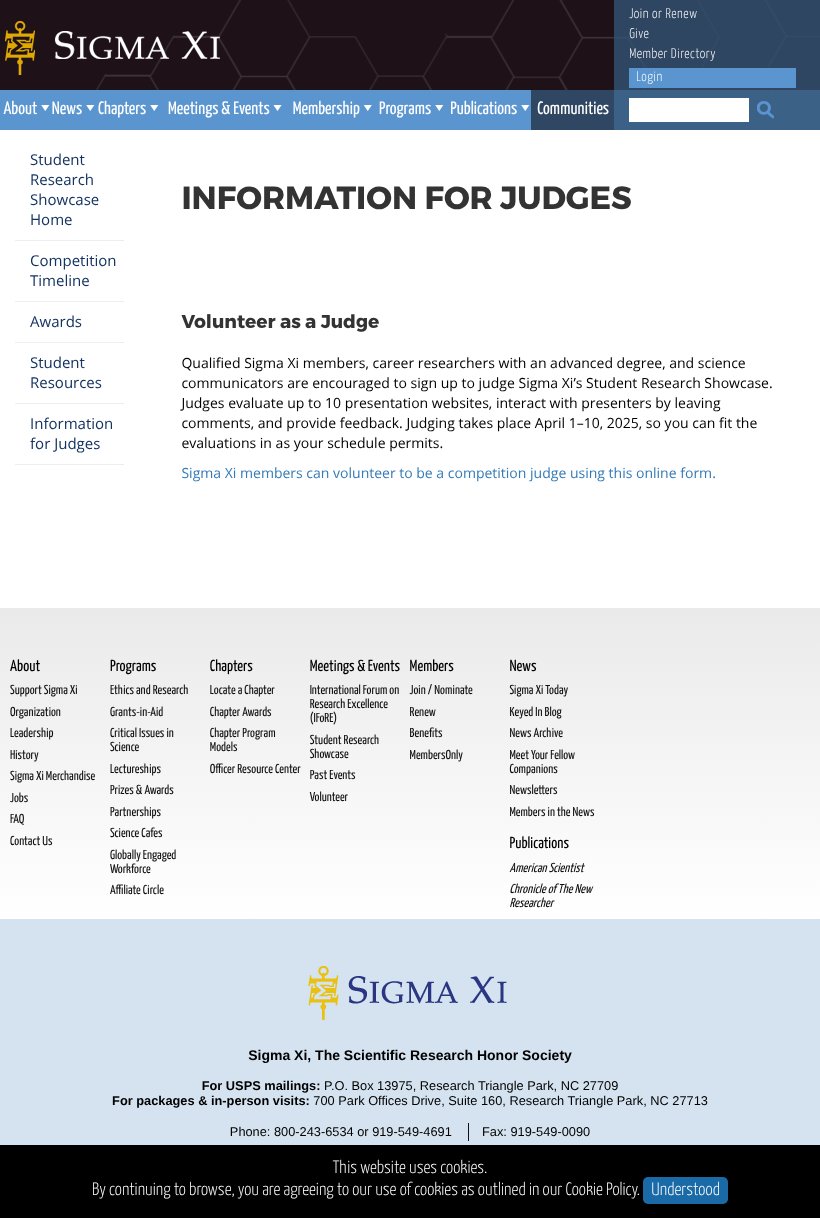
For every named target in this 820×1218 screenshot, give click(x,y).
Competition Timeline (73, 271)
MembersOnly (436, 755)
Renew (681, 14)
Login (649, 77)
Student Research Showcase (344, 747)
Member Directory (672, 54)
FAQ (17, 819)
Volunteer (329, 797)
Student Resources (66, 373)
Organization (35, 712)
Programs (405, 109)
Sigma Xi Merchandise (52, 776)
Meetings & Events (219, 109)
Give (639, 34)
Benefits (426, 733)
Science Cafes (136, 833)
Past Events (333, 775)
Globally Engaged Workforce (143, 862)
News (67, 109)
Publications (483, 109)
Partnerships (135, 812)
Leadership (31, 733)
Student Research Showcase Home (64, 190)
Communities (573, 109)
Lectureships (135, 769)
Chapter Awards (241, 712)
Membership (326, 109)
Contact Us (31, 841)
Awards (56, 322)
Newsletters (533, 790)
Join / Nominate (441, 690)
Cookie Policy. (603, 1190)
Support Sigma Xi (44, 690)
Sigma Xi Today (538, 690)
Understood (685, 1190)
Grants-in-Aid (136, 712)
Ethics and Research (149, 690)
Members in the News (551, 812)
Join (639, 14)
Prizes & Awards (142, 790)
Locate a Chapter (242, 690)
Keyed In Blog (535, 712)
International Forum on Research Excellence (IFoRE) (355, 704)
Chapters (122, 109)
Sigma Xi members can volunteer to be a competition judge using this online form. (448, 473)
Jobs (19, 798)
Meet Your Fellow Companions (542, 762)
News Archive (535, 733)
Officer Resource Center (255, 769)
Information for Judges (71, 434)
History (24, 755)
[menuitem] (24, 110)
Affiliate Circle (137, 890)
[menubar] (307, 110)
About (20, 109)
